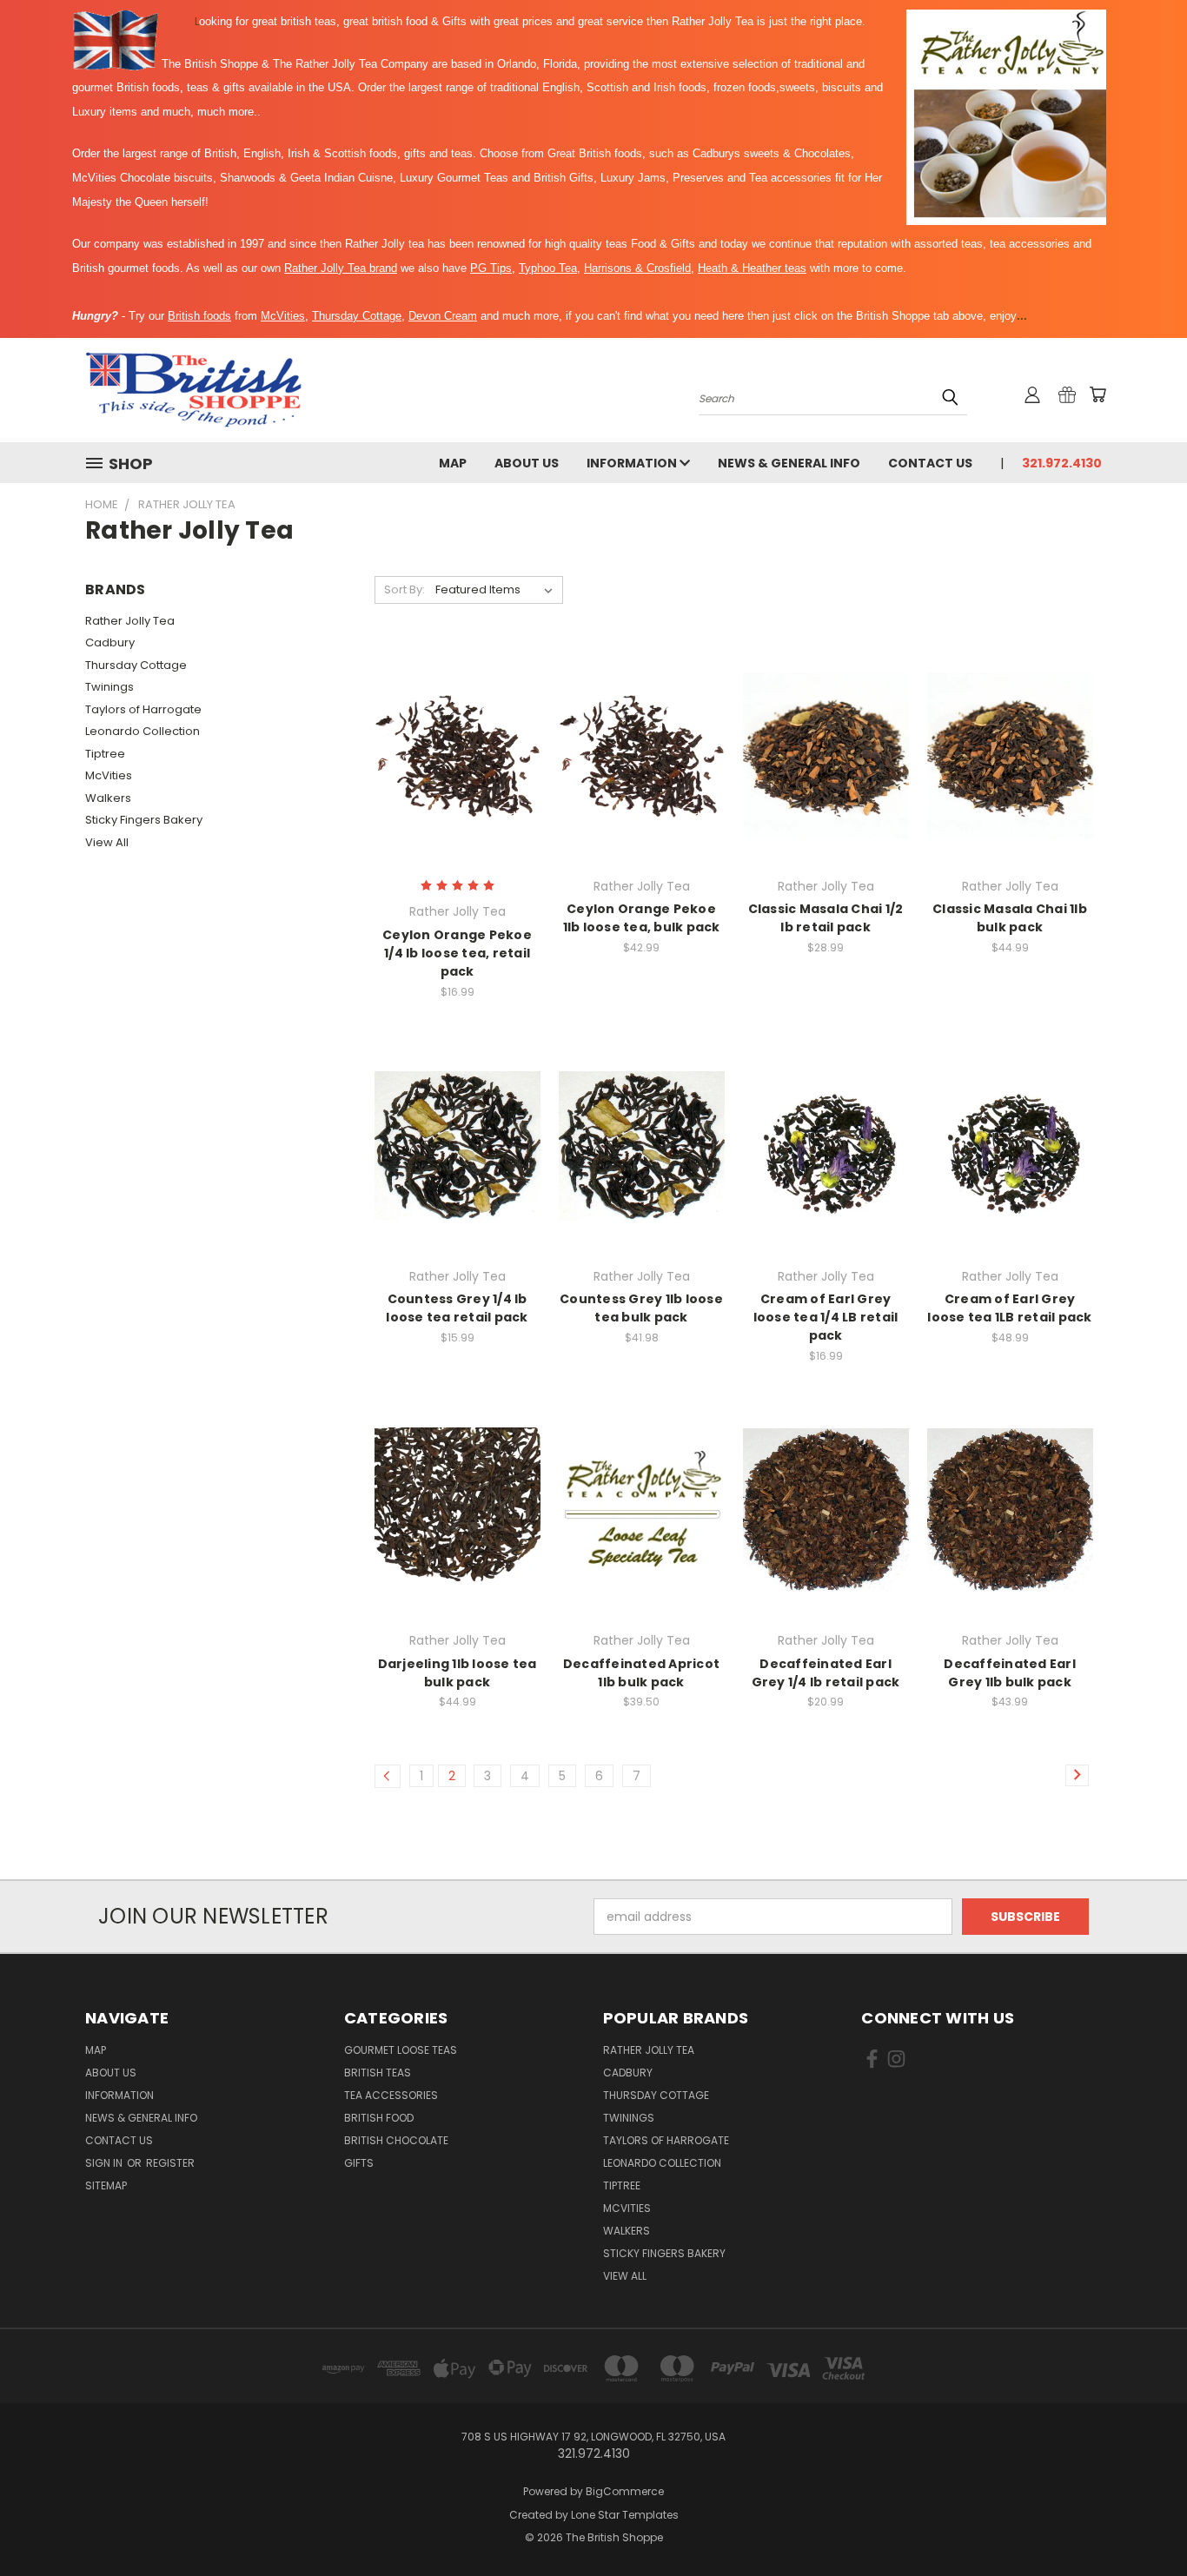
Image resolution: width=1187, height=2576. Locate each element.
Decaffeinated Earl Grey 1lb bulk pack (1010, 1673)
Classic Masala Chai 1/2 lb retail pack (826, 918)
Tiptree (105, 754)
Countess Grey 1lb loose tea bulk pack (641, 1308)
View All (107, 842)
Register (170, 2163)
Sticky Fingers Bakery (144, 820)
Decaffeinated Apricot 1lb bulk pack (641, 1673)
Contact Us (930, 463)
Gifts (359, 2163)
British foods (199, 316)
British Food (379, 2118)
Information (633, 463)
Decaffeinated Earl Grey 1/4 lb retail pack (826, 1673)
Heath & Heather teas (752, 268)
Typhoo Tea (548, 268)
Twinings (109, 687)
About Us (527, 463)
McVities (283, 316)
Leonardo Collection (143, 731)
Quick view (457, 720)
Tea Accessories (391, 2095)
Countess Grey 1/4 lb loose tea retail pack (457, 1308)
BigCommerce (625, 2491)
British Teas (378, 2073)
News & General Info (789, 463)
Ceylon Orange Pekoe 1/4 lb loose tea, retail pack (457, 953)
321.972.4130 (1062, 463)
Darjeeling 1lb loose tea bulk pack (458, 1673)
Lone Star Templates (625, 2515)
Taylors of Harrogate (143, 709)
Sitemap (106, 2185)
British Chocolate (396, 2140)
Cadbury (110, 642)
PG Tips (491, 268)
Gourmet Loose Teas (401, 2050)
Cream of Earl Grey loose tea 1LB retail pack (1009, 1308)
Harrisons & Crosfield (637, 268)
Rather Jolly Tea (130, 621)
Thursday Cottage (357, 316)
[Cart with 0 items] (1097, 394)
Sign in (105, 2163)
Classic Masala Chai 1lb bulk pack (1010, 918)
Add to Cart (458, 786)
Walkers (108, 798)
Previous (1141, 2522)
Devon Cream (443, 316)
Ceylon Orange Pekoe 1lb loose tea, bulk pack (642, 918)
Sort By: (405, 589)
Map (453, 463)
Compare (451, 754)
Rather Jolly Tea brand (341, 268)
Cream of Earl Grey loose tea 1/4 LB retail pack (826, 1317)
